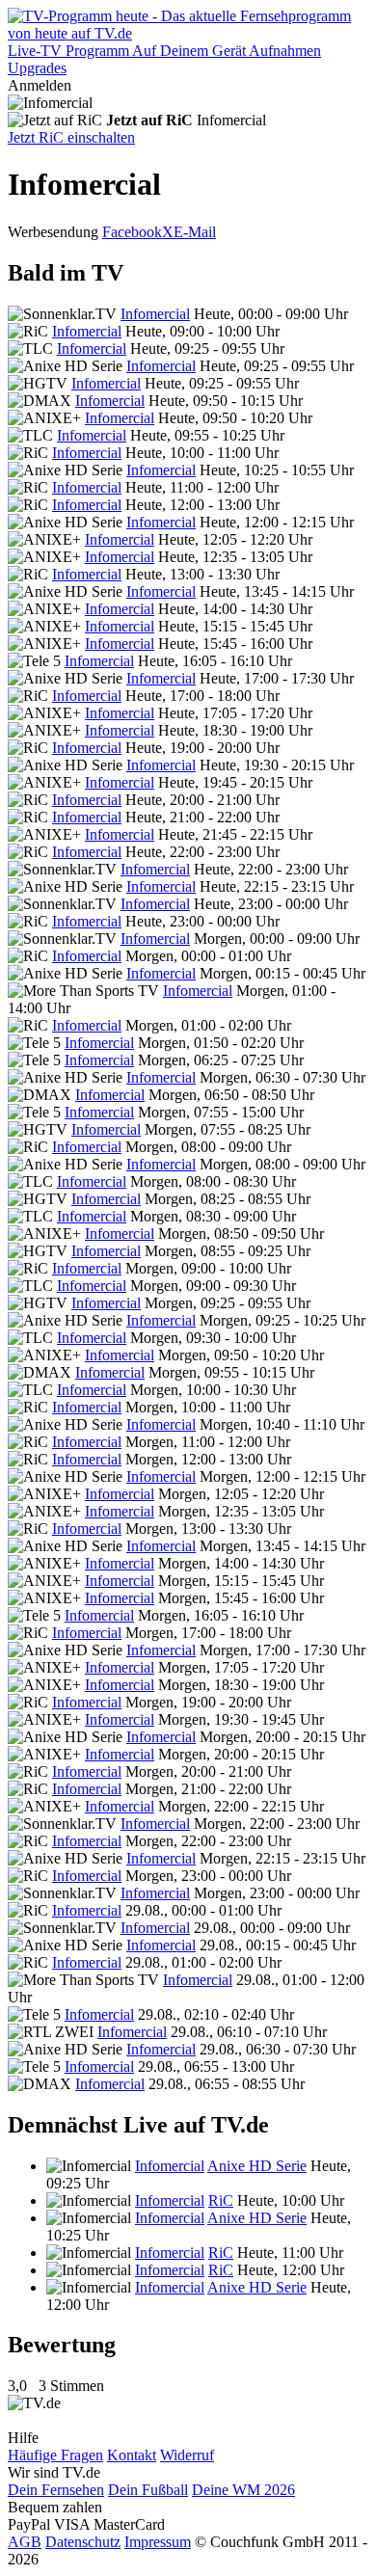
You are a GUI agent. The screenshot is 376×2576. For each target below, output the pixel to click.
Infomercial (155, 314)
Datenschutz (83, 2542)
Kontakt (132, 2455)
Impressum (158, 2542)
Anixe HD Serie (257, 2166)
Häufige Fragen (55, 2455)
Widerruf (187, 2455)
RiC (221, 2200)
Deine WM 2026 (243, 2490)
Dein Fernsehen (56, 2490)
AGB (25, 2542)
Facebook (132, 232)
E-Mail (195, 232)
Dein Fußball (148, 2490)
